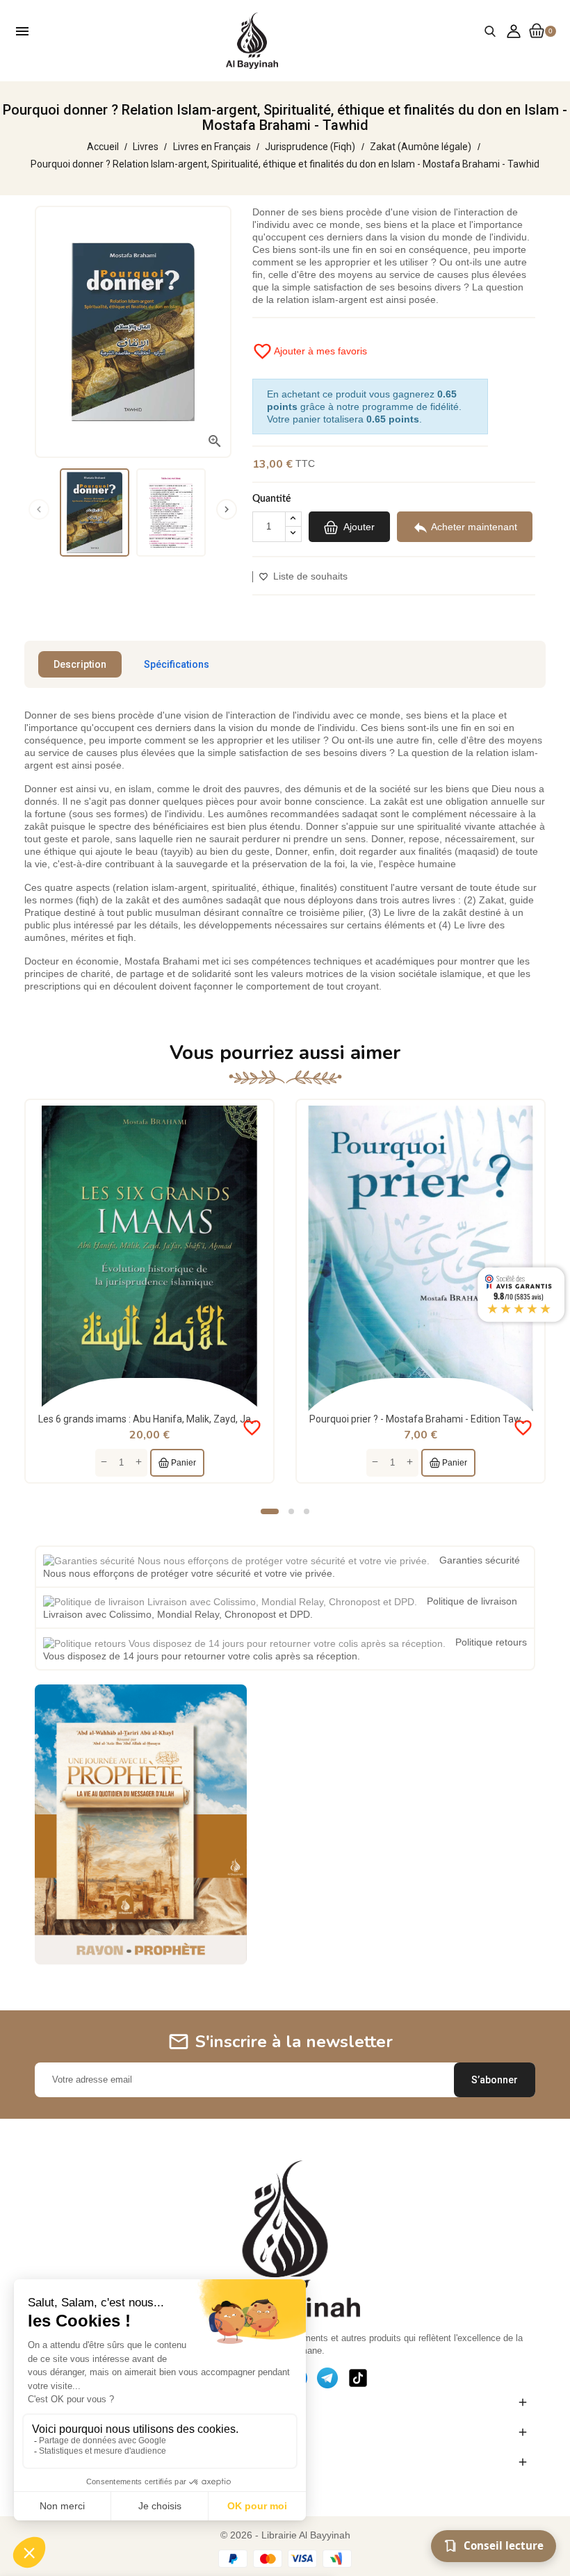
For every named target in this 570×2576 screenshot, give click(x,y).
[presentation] (39, 509)
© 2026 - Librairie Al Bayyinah (285, 2535)
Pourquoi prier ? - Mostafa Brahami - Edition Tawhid (422, 1419)
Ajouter (358, 526)
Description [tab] (80, 664)
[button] (270, 1511)
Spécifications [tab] (177, 664)
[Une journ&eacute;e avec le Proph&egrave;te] (141, 1823)
